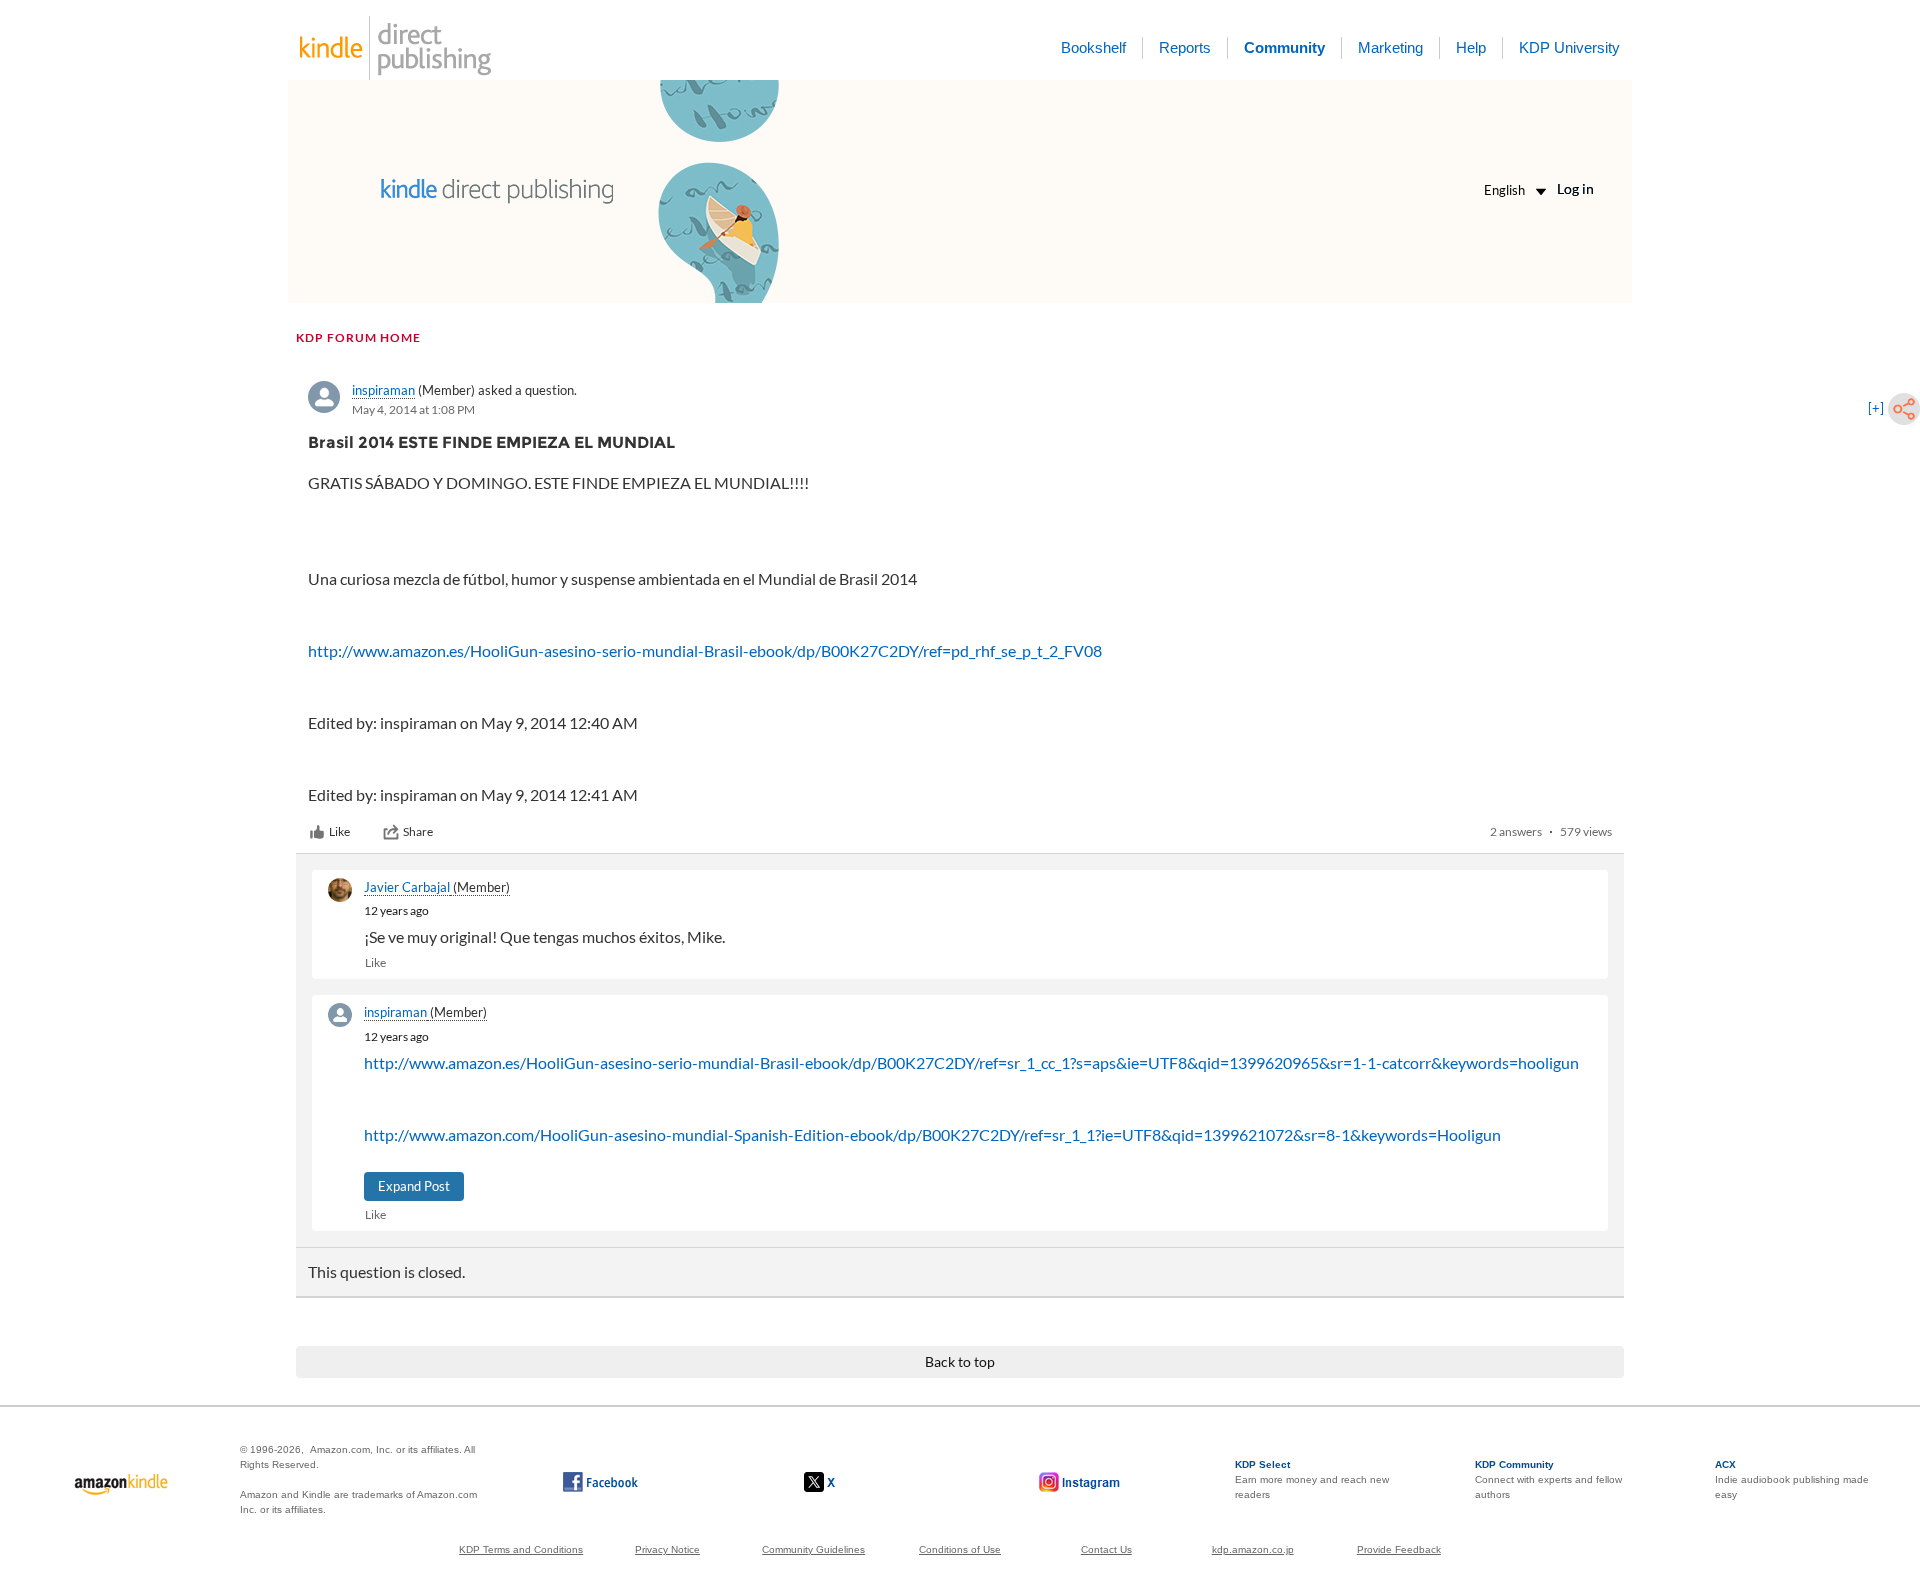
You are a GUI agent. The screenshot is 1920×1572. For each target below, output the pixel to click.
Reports (1185, 47)
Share (418, 831)
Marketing (1390, 47)
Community (1284, 47)
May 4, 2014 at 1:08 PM (413, 409)
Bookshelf (1093, 47)
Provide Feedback (1399, 1549)
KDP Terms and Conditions (521, 1549)
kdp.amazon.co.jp (1253, 1549)
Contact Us (1106, 1549)
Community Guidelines (813, 1549)
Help (1471, 47)
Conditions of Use (960, 1549)
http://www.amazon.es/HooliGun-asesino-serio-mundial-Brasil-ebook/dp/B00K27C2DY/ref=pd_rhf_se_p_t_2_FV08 (705, 650)
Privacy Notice (667, 1549)
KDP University (1569, 47)
